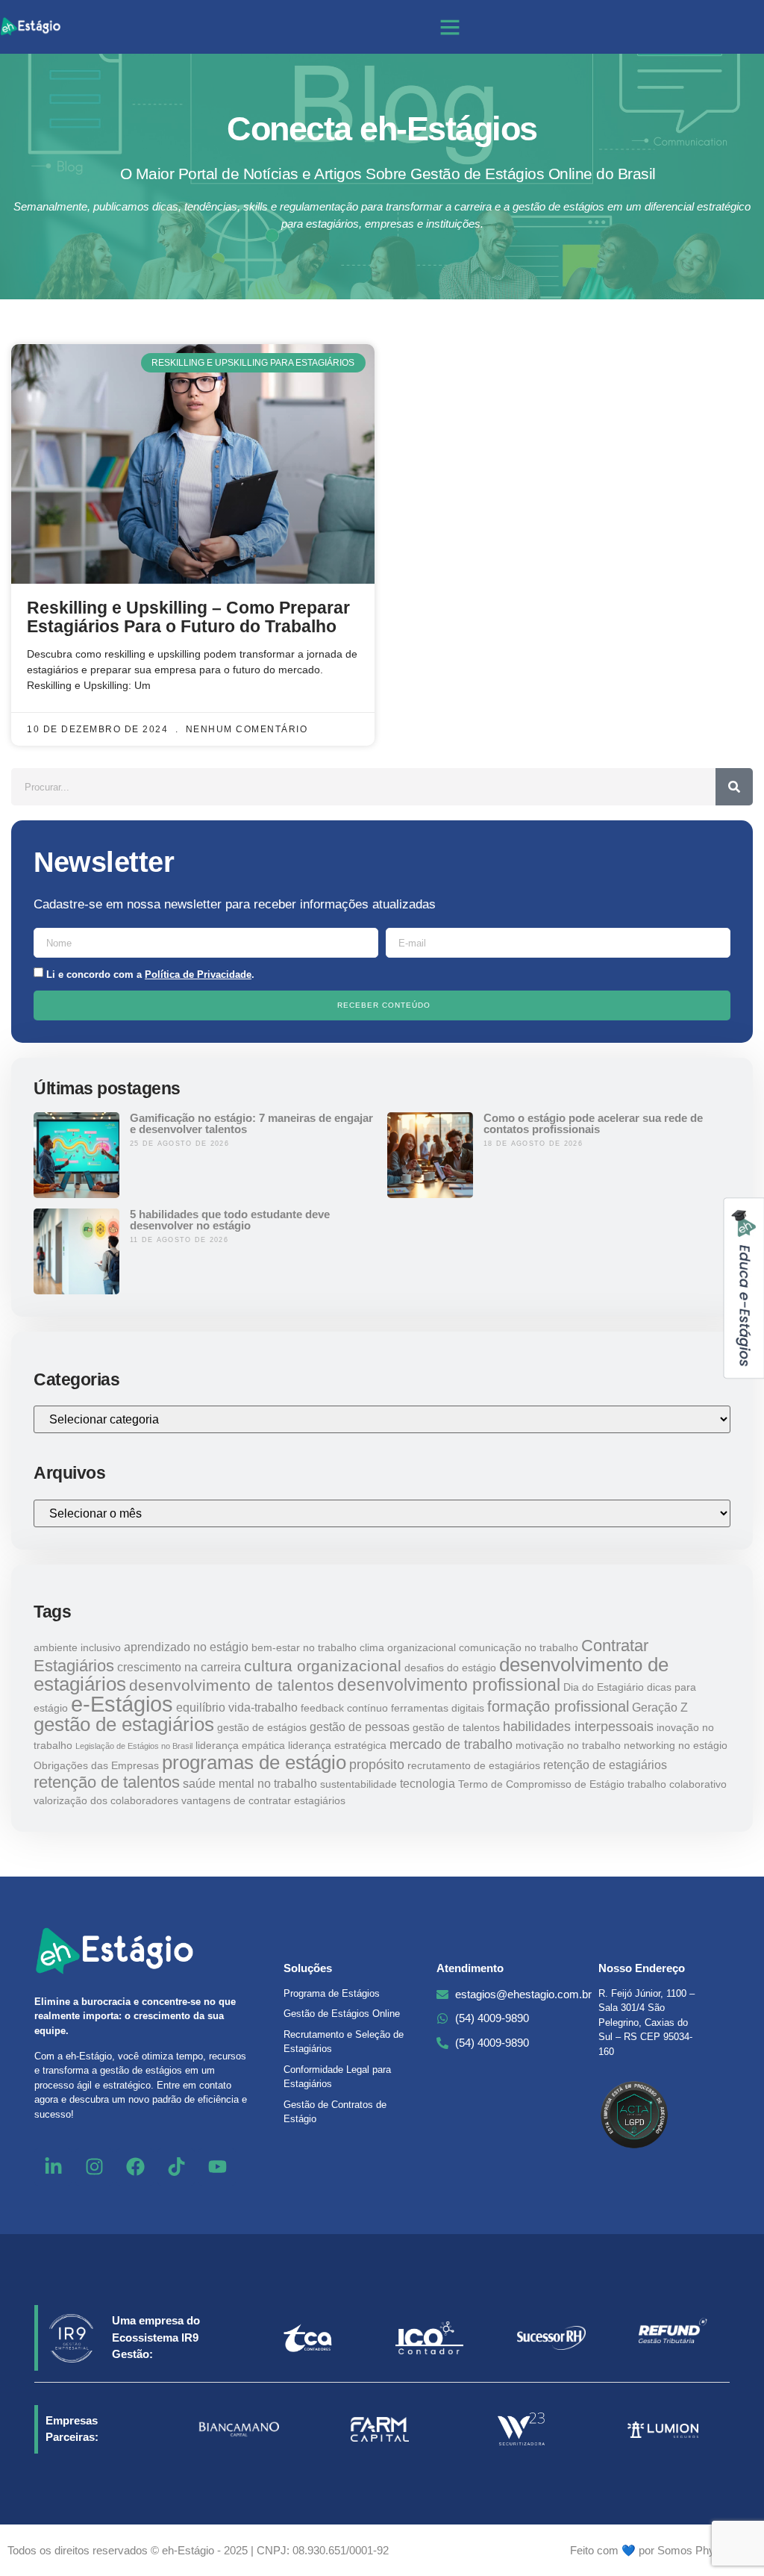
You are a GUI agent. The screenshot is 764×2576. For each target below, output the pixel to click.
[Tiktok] (176, 2167)
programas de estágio (254, 1762)
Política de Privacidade (198, 974)
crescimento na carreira (179, 1667)
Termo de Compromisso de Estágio (541, 1784)
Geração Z (660, 1707)
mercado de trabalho (451, 1744)
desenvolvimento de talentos (232, 1685)
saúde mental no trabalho (250, 1783)
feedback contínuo (344, 1708)
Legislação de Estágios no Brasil (134, 1746)
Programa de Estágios (332, 1993)
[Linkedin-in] (53, 2167)
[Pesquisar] (734, 787)
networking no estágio (676, 1745)
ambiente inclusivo (77, 1647)
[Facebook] (135, 2167)
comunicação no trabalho (519, 1647)
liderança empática (240, 1745)
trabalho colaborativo (677, 1784)
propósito (377, 1764)
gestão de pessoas (360, 1727)
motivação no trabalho (568, 1745)
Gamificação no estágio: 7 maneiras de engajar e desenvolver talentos (251, 1123)
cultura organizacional (323, 1666)
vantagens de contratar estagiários (263, 1800)
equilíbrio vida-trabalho (237, 1707)
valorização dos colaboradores (106, 1800)
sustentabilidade (358, 1784)
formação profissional (558, 1706)
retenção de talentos (107, 1782)
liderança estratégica (337, 1745)
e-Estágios (122, 1704)
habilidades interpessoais (578, 1726)
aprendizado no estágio (186, 1647)
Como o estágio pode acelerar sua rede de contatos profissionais (593, 1123)
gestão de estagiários (124, 1724)
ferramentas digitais (438, 1708)
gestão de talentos (456, 1727)
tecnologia (428, 1783)
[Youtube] (217, 2167)
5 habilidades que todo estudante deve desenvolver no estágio (230, 1220)
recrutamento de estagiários (474, 1765)
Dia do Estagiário (604, 1687)
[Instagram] (94, 2167)
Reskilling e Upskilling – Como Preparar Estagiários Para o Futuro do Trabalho (188, 617)
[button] (450, 27)
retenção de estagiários (605, 1765)
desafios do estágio (450, 1668)
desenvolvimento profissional (449, 1685)
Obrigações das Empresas (96, 1765)
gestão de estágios (262, 1727)
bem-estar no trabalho (304, 1647)
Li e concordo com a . (150, 974)
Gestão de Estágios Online (342, 2014)
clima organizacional (408, 1647)
